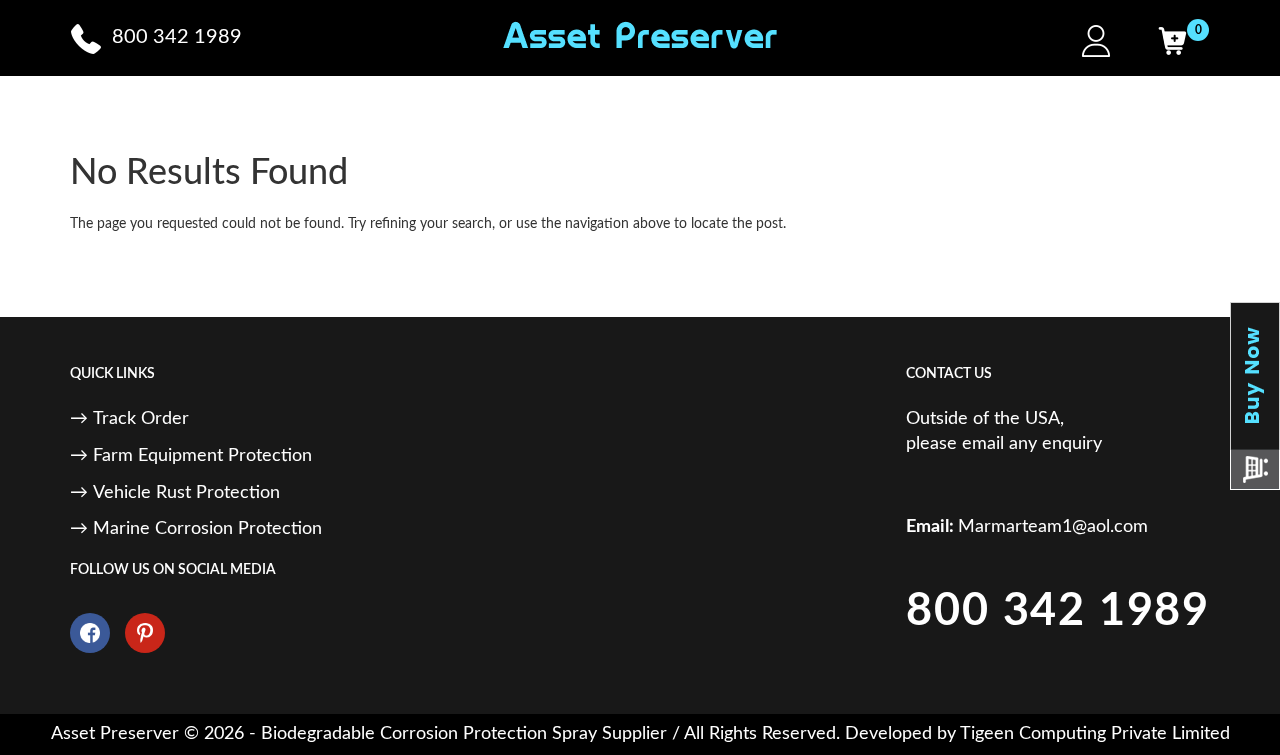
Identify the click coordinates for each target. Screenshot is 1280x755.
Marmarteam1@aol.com (1053, 527)
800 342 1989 (1058, 611)
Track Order (141, 419)
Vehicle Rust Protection (186, 493)
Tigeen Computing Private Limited (1095, 734)
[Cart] (1172, 41)
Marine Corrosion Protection (207, 529)
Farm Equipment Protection (202, 456)
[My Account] (1096, 41)
